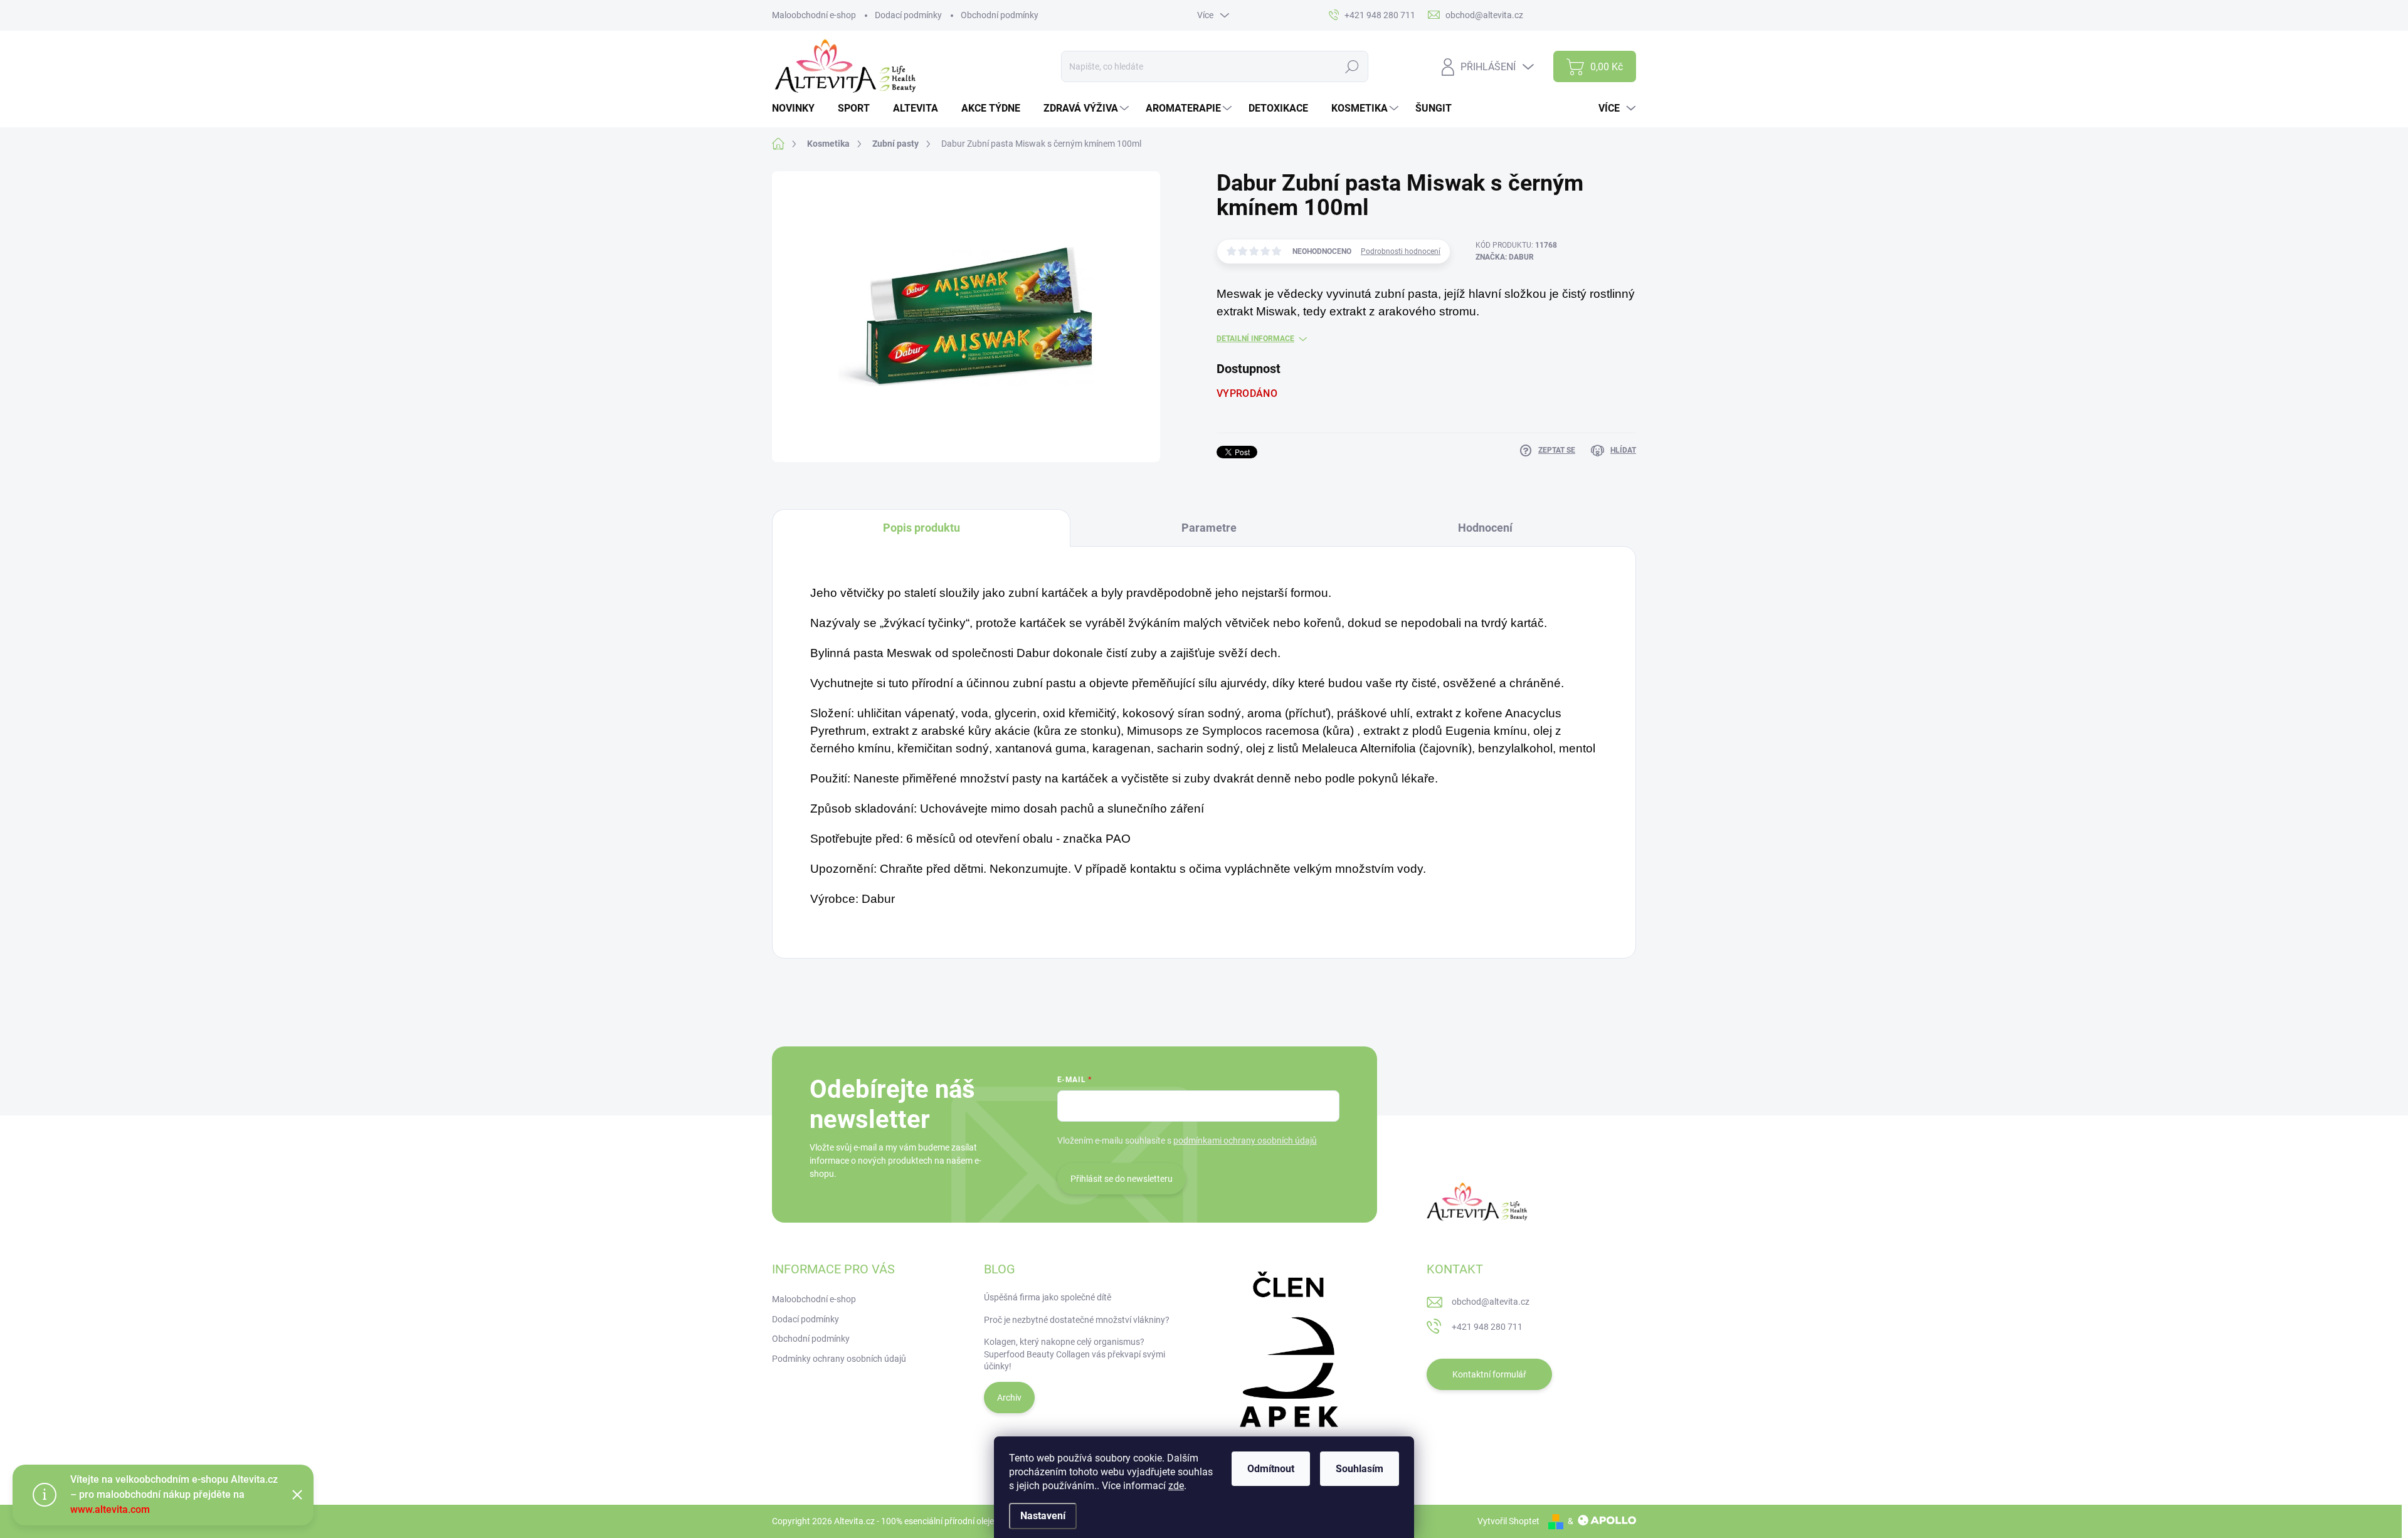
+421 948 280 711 (1487, 1327)
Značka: (1505, 257)
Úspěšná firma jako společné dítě (1048, 1297)
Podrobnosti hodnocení (1401, 251)
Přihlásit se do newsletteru (1122, 1179)
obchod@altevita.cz (1491, 1302)
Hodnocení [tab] (1485, 528)
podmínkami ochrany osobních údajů (1245, 1140)
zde (1176, 1486)
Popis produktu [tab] (921, 528)
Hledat (1352, 66)
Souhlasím (1360, 1469)
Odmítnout (1271, 1469)
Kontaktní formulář (1489, 1374)
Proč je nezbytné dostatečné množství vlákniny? (1077, 1320)
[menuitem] (798, 108)
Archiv (1009, 1398)
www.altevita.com (110, 1509)
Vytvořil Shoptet (1508, 1521)
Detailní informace (1255, 339)
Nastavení (1043, 1516)
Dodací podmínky (908, 15)
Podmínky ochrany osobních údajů (839, 1359)
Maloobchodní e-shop (814, 15)
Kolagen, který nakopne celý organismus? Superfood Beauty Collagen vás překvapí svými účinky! (1075, 1354)
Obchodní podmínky (1000, 15)
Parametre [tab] (1209, 528)
